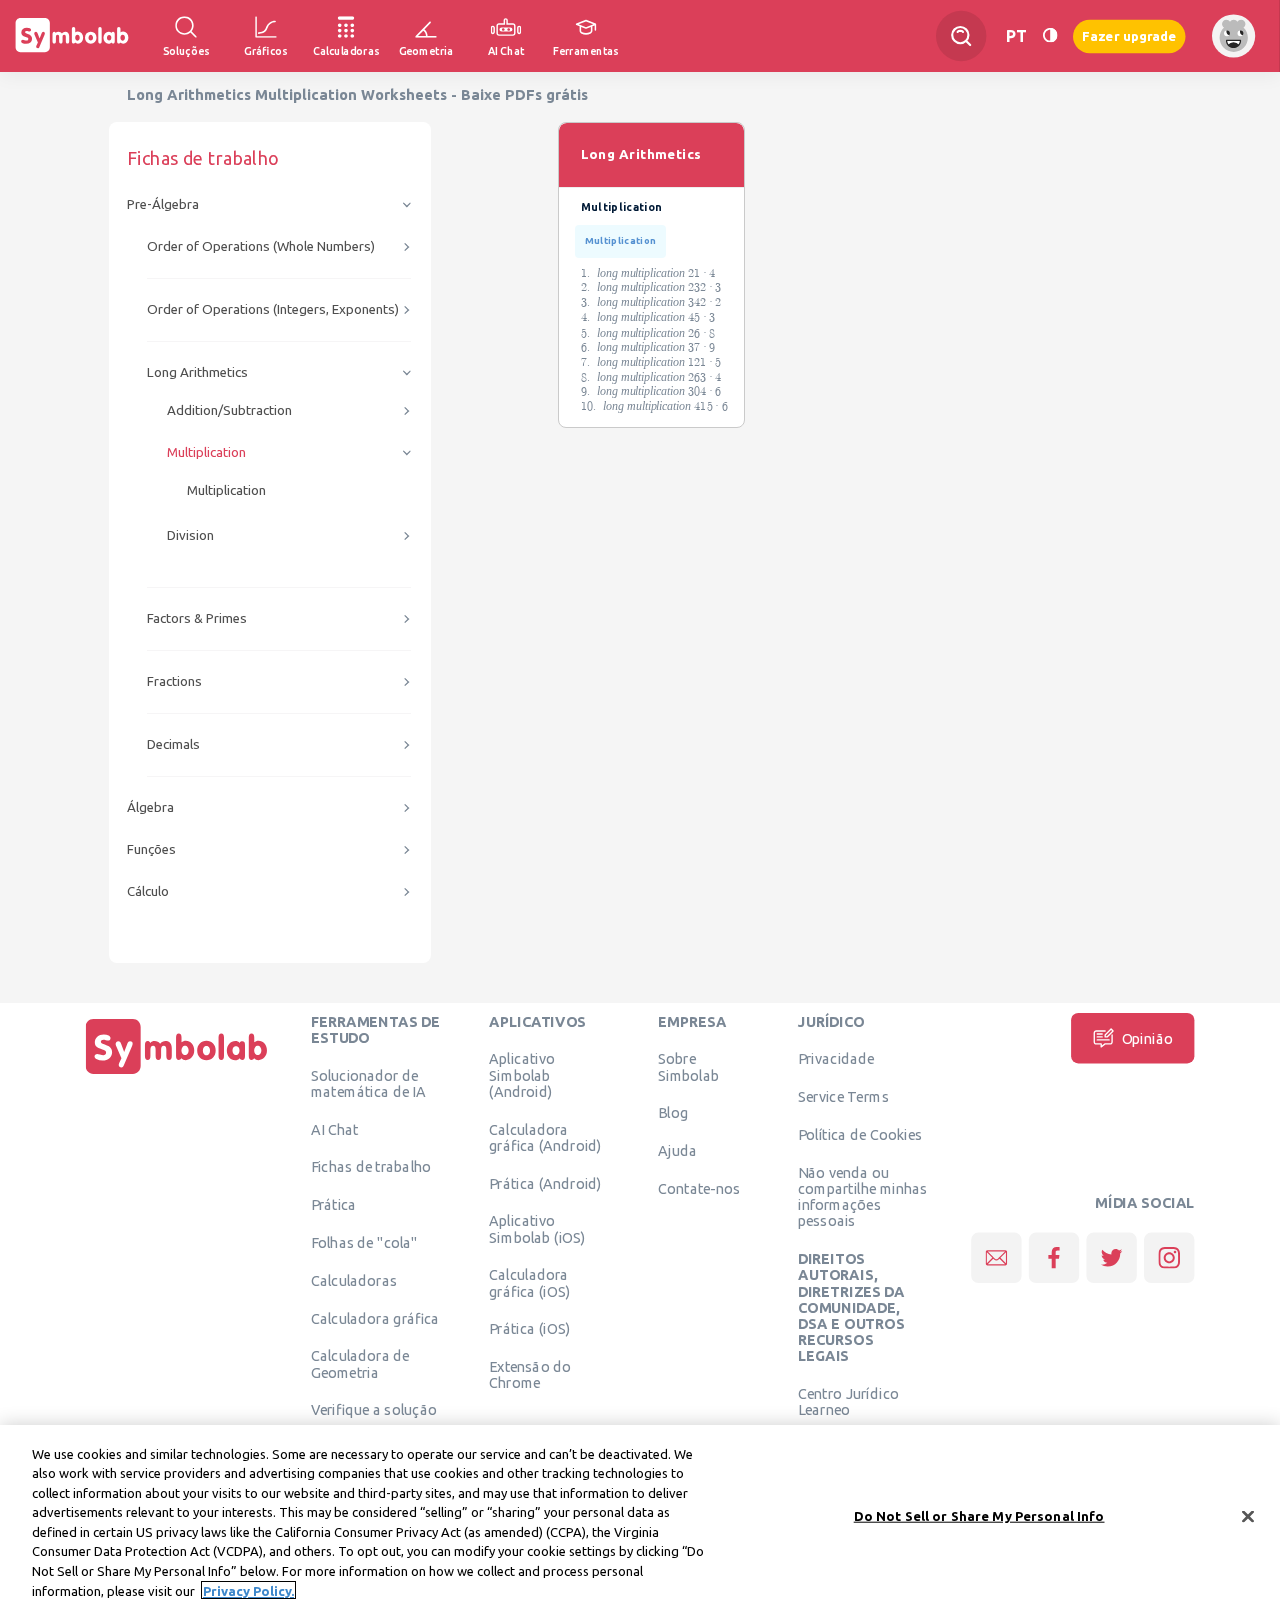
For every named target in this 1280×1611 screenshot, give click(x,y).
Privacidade (836, 1059)
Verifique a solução (374, 1410)
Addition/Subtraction (229, 410)
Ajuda (677, 1151)
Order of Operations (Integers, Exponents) (273, 309)
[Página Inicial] (177, 1074)
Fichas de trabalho (371, 1167)
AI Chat (335, 1129)
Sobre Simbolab (688, 1067)
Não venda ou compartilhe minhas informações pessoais (863, 1196)
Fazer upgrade (1129, 35)
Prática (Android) (545, 1183)
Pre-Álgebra (163, 204)
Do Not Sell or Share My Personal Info (979, 1516)
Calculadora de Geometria (360, 1364)
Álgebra (150, 807)
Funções (151, 849)
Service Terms (843, 1097)
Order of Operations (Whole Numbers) (261, 246)
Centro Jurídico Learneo (848, 1402)
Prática (334, 1205)
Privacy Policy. (248, 1590)
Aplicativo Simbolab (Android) (522, 1075)
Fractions (174, 681)
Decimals (173, 744)
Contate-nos (699, 1188)
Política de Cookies (860, 1134)
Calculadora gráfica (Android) (545, 1137)
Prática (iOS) (529, 1329)
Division (190, 535)
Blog (673, 1113)
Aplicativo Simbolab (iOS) (537, 1229)
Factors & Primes (197, 618)
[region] (640, 1518)
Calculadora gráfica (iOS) (529, 1283)
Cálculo (148, 891)
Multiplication (206, 452)
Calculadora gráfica (375, 1318)
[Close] (1248, 1516)
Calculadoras (354, 1280)
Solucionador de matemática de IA (368, 1083)
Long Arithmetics (197, 372)
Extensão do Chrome (530, 1375)
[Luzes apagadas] (1050, 35)
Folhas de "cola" (364, 1242)
